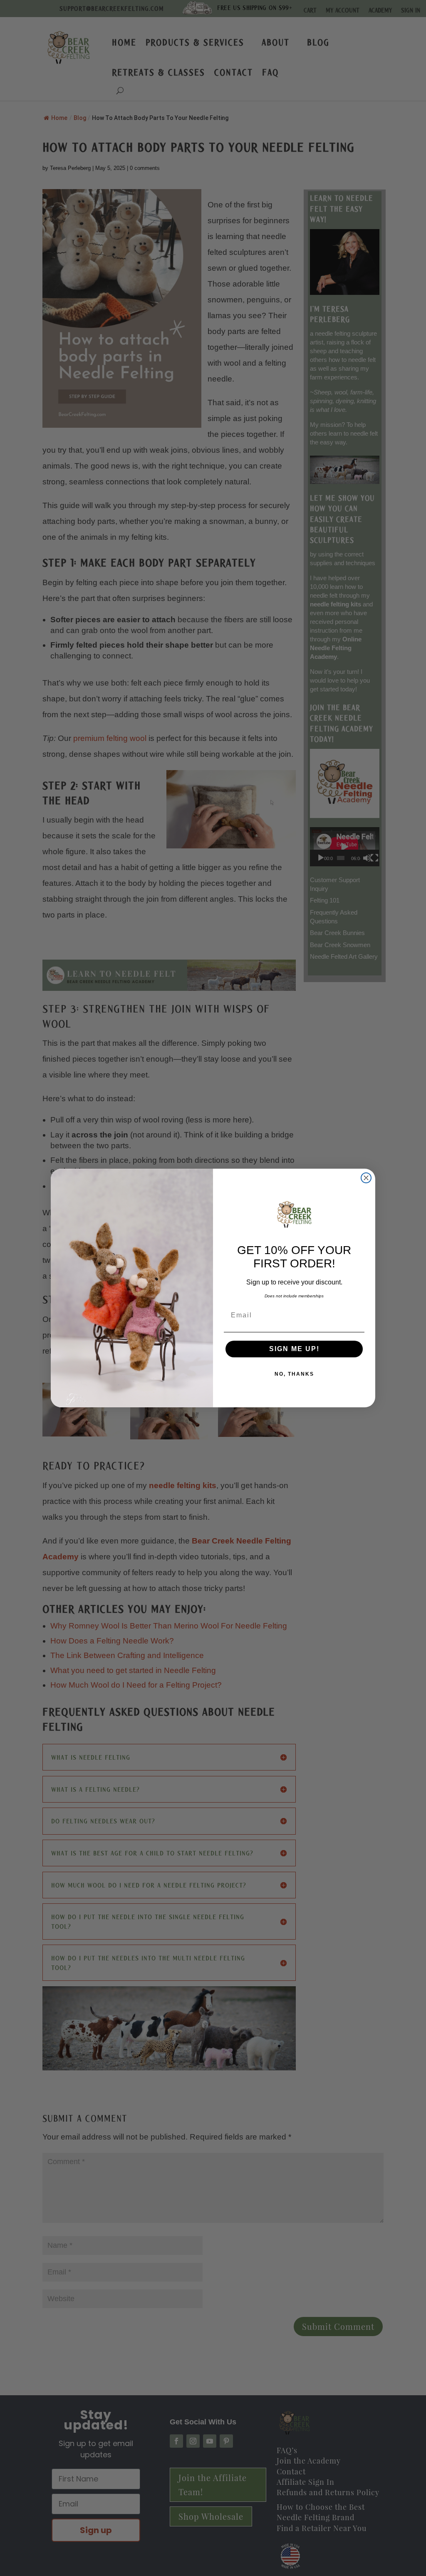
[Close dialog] (366, 1178)
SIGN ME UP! (294, 1349)
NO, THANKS (294, 1374)
